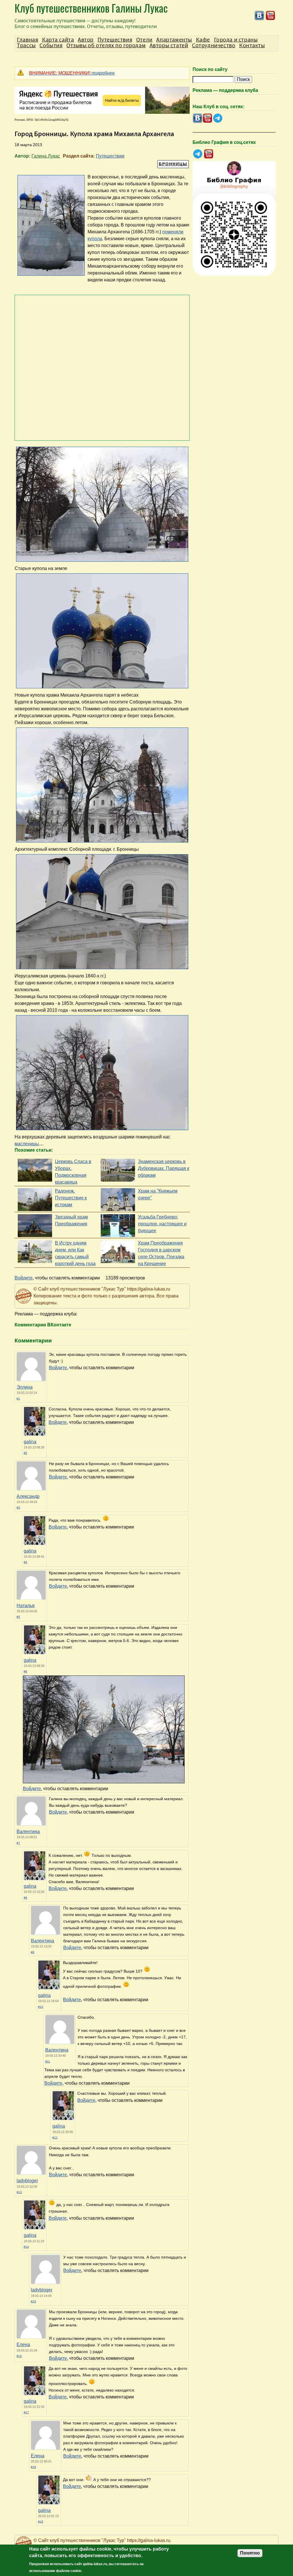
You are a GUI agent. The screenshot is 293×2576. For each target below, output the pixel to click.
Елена (23, 2345)
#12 (55, 2137)
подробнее (72, 73)
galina (30, 1442)
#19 (41, 2522)
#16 (19, 2356)
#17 (26, 2412)
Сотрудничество (214, 45)
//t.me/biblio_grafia (198, 154)
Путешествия (110, 156)
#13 (19, 2192)
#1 (18, 1399)
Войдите (24, 1278)
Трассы (26, 45)
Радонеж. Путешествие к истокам (71, 1198)
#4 (25, 1562)
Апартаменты (174, 40)
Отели (144, 40)
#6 (25, 1671)
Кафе (203, 40)
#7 (18, 1843)
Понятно (250, 2553)
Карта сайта (58, 40)
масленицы (27, 1144)
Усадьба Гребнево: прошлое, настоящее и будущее (162, 1224)
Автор (86, 40)
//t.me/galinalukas (218, 118)
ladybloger (27, 2181)
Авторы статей (169, 45)
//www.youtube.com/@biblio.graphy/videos (209, 154)
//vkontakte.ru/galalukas (259, 16)
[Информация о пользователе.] (35, 1434)
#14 (26, 2247)
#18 (33, 2467)
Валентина (28, 1831)
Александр (28, 1496)
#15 (33, 2301)
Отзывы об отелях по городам (106, 45)
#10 (41, 2007)
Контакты (252, 45)
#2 (25, 1453)
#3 (18, 1507)
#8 (25, 1898)
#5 (18, 1617)
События (51, 45)
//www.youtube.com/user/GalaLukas (271, 16)
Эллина (25, 1387)
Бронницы (173, 164)
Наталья (26, 1606)
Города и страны (236, 40)
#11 (48, 2061)
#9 (33, 1952)
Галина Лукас (46, 156)
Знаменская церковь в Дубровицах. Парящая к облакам (164, 1168)
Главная (27, 40)
